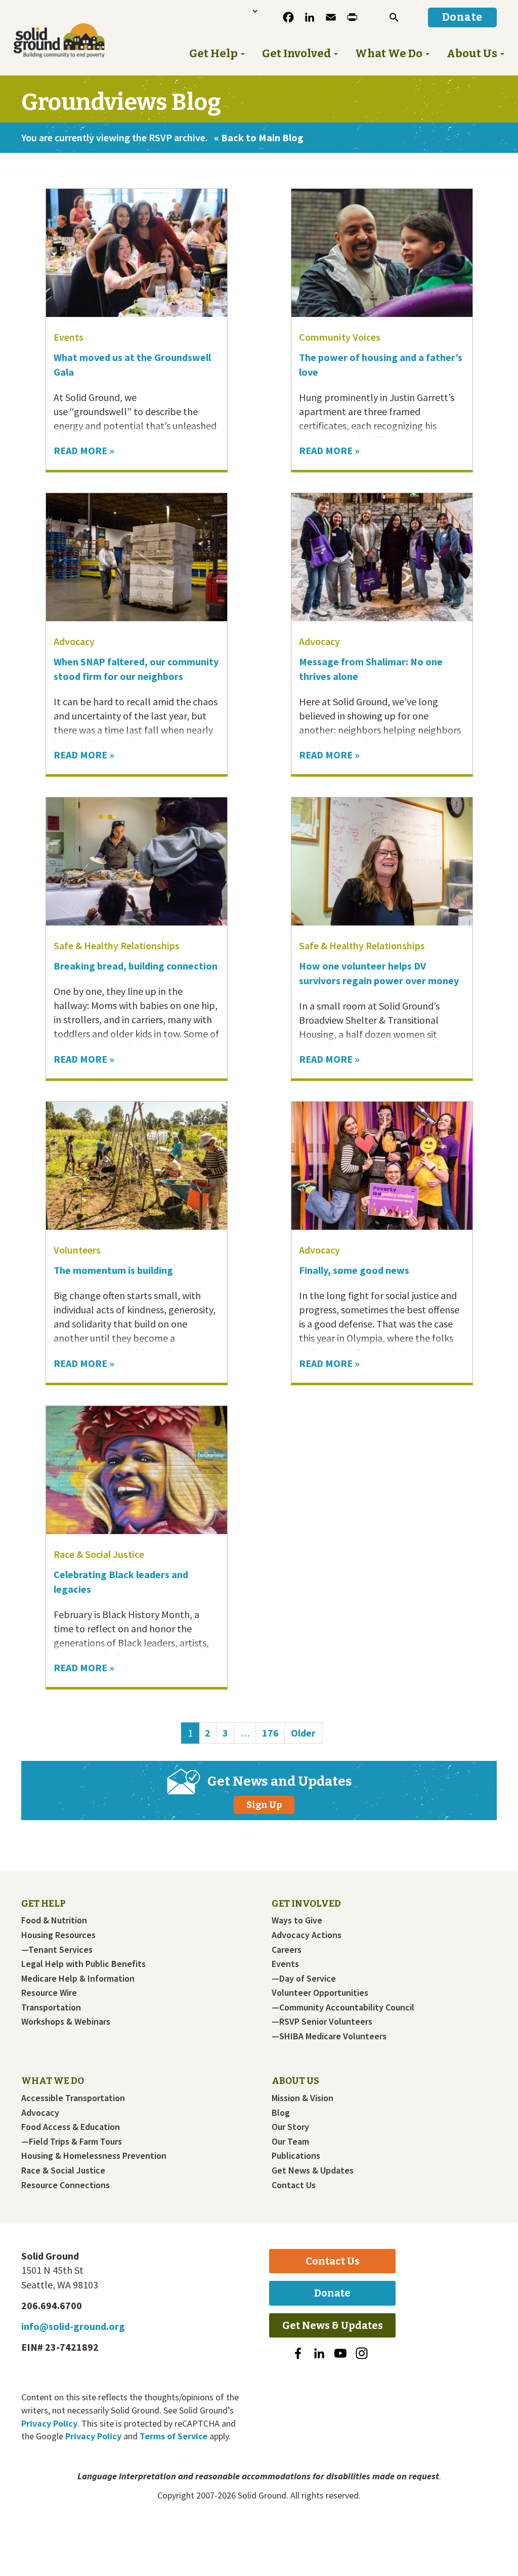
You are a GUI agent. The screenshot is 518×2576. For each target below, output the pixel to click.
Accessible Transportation (73, 2098)
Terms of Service (174, 2436)
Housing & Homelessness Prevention (94, 2156)
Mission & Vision (303, 2098)
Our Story (290, 2127)
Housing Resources (58, 1935)
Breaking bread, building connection (136, 966)
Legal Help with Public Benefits (83, 1964)
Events (69, 337)
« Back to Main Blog (259, 137)
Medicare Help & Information (78, 1979)
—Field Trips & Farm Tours (72, 2142)
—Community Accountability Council (343, 2007)
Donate (332, 2293)
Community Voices (340, 337)
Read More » (84, 450)
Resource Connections (66, 2185)
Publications (296, 2156)
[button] (394, 17)
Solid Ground (45, 22)
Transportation (51, 2007)
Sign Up (264, 1805)
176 (273, 1733)
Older (303, 1733)
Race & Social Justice (99, 1554)
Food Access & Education (71, 2127)
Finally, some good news (355, 1270)
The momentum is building (113, 1270)
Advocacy (74, 641)
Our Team (290, 2142)
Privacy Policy (49, 2423)
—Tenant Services (57, 1950)
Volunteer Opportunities (320, 1993)
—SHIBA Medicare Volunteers (329, 2036)
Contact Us (294, 2185)
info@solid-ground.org (73, 2326)
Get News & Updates (313, 2170)
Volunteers (77, 1250)
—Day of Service (304, 1979)
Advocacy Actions (307, 1935)
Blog (281, 2113)
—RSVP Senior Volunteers (322, 2022)
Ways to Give (297, 1920)
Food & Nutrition (54, 1920)
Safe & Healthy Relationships (117, 945)
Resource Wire (49, 1993)
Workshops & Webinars (66, 2022)
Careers (287, 1950)
